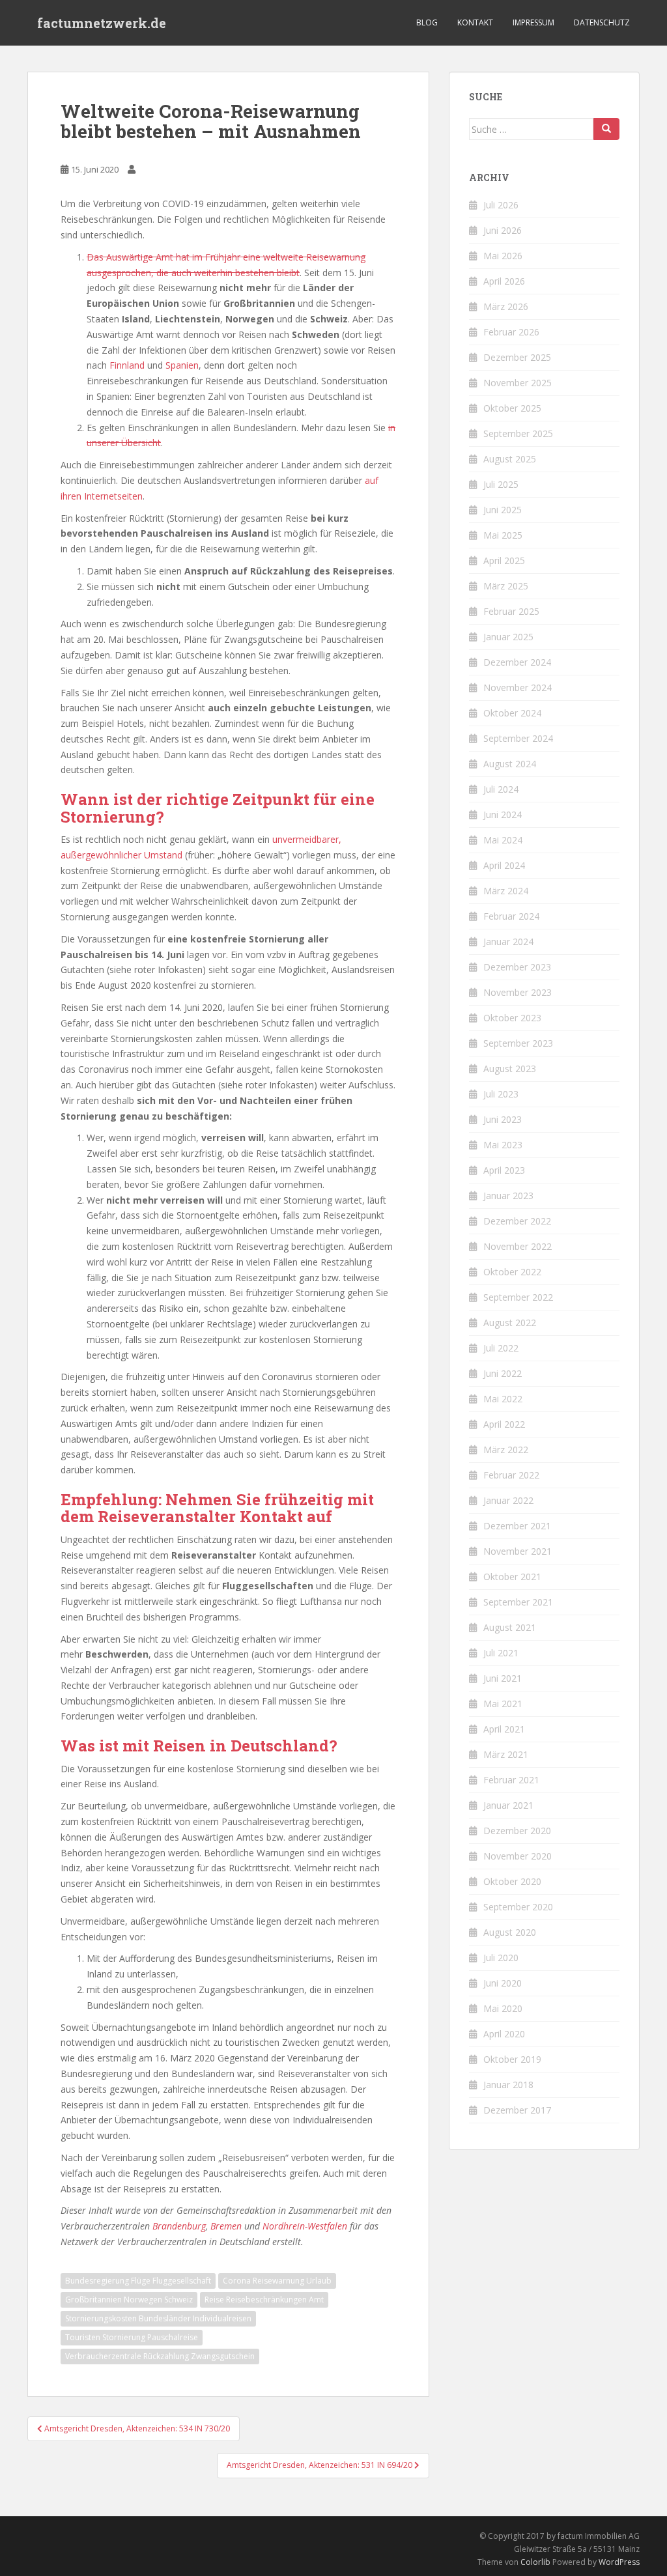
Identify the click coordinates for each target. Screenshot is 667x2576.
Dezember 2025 (517, 357)
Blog (427, 22)
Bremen (226, 2226)
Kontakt (475, 22)
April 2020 (504, 2034)
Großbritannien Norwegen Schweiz (129, 2300)
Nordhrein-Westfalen (305, 2226)
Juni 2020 (503, 1983)
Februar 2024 (511, 916)
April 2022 (504, 1424)
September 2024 (518, 738)
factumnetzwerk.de (102, 23)
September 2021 (518, 1602)
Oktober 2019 (512, 2059)
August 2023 (510, 1069)
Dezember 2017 (517, 2110)
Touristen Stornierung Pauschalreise (132, 2337)
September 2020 (518, 1907)
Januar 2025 (508, 637)
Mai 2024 (503, 840)
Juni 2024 (503, 814)
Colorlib (535, 2562)
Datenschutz (602, 22)
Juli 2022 (501, 1348)
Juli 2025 (501, 484)
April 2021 (504, 1729)
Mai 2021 (503, 1704)
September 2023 (518, 1043)
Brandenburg (179, 2226)
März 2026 (506, 306)
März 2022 (506, 1450)
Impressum (533, 22)
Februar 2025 (511, 611)
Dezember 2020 (517, 1831)
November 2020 (518, 1856)
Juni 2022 (503, 1373)
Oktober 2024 (512, 713)
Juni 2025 (503, 510)
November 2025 (518, 383)
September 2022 (518, 1297)
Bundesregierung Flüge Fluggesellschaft (138, 2281)
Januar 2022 (508, 1500)
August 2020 (510, 1932)
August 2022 (510, 1323)
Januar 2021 (508, 1805)
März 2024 (506, 891)
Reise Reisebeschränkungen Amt (264, 2300)
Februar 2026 (511, 332)
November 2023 (518, 992)
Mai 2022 (503, 1399)
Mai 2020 (503, 2008)
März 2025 (506, 586)
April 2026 (504, 281)
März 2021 (506, 1754)
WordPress (619, 2562)
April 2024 (504, 865)
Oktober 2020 (512, 1881)
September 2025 (518, 433)
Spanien (182, 365)
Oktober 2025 (512, 408)
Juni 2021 (503, 1678)
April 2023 (504, 1170)
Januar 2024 (508, 941)
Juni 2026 (503, 230)
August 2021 (510, 1627)
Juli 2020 (501, 1958)
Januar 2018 (508, 2085)
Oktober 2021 (512, 1577)
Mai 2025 (503, 535)
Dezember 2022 (517, 1221)
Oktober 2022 (512, 1272)
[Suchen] (606, 129)
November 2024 (518, 687)
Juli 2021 (501, 1653)
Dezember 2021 (517, 1526)
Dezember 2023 (517, 967)
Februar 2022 (511, 1475)
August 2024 (510, 764)
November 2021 (518, 1551)
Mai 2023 (503, 1145)
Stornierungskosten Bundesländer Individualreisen (158, 2318)
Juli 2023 (501, 1094)
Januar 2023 (508, 1196)
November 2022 (518, 1246)
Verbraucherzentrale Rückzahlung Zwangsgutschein (160, 2356)
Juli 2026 (501, 205)
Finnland (127, 365)
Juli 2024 (501, 789)
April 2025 (504, 560)
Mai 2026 (503, 256)
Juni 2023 (503, 1119)
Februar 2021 (511, 1780)
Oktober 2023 (512, 1018)
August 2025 (510, 459)
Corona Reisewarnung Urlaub (277, 2281)
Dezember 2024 (517, 662)
